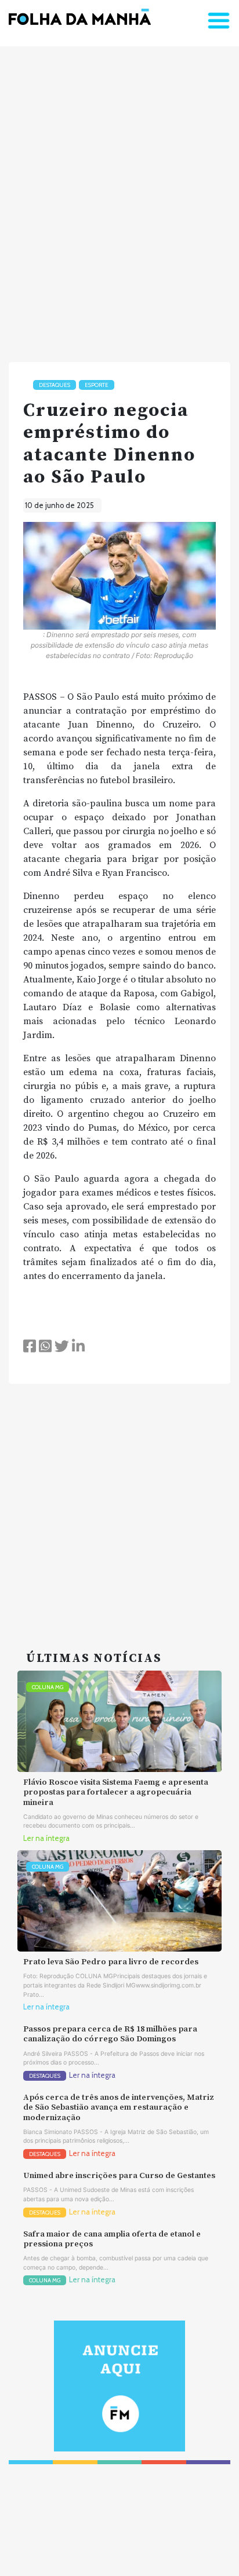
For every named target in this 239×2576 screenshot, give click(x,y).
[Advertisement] (119, 199)
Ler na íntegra (46, 1838)
